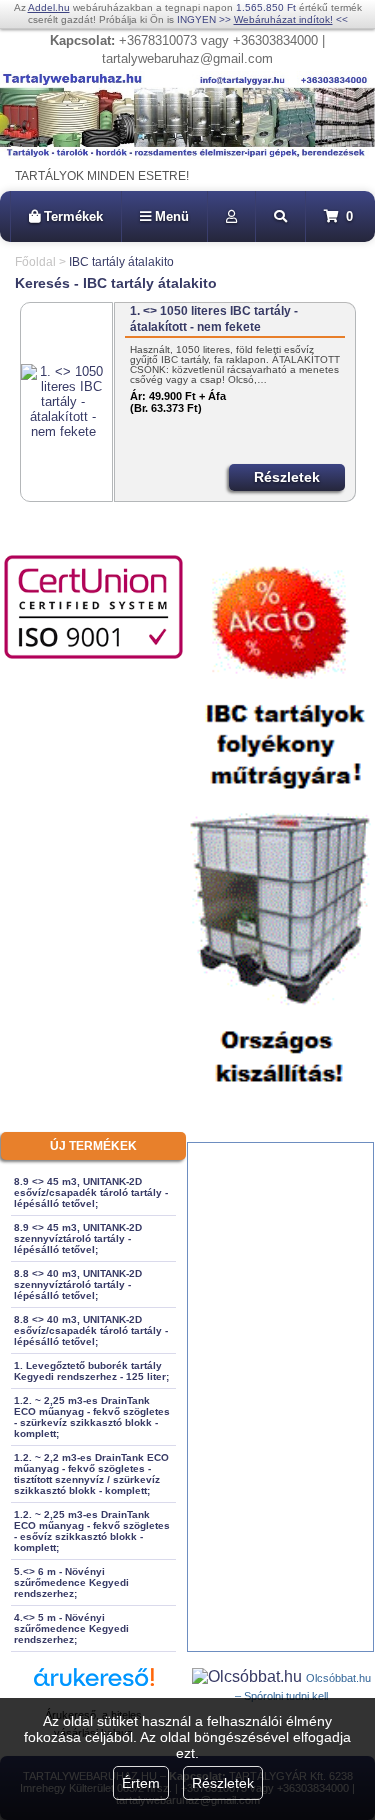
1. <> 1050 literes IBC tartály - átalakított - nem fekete (214, 319)
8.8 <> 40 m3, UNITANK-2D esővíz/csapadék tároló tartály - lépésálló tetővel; (91, 1330)
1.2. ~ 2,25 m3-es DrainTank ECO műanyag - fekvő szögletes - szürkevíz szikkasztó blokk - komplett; (92, 1417)
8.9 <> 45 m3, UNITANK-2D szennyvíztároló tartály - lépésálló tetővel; (78, 1238)
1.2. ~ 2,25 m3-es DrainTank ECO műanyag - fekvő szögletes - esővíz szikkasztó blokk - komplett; (92, 1531)
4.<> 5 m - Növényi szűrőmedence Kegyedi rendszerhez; (71, 1628)
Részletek (223, 1783)
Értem (141, 1783)
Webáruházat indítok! (283, 19)
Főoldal (35, 262)
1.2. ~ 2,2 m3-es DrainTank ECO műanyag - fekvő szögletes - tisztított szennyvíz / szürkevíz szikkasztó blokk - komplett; (91, 1474)
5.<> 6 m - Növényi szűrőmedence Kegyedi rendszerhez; (71, 1582)
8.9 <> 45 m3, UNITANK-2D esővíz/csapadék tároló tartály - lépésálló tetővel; (91, 1192)
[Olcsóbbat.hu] (249, 1676)
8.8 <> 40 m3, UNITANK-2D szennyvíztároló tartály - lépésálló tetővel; (78, 1284)
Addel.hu (49, 7)
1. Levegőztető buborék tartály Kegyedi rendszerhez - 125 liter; (91, 1371)
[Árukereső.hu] (94, 1686)
